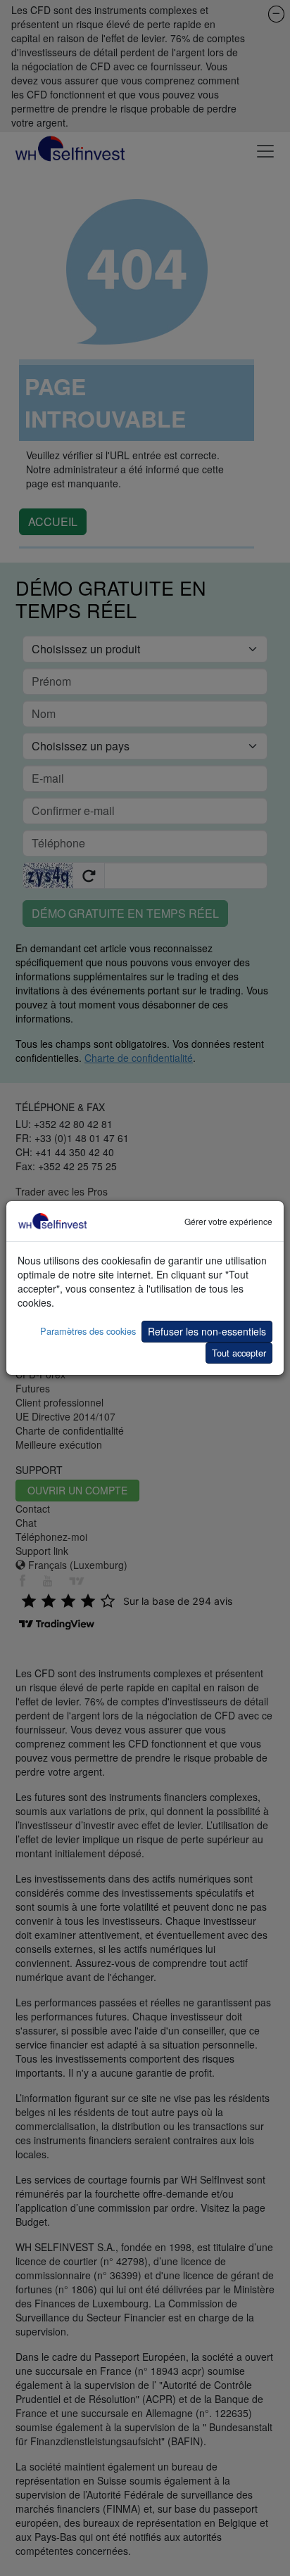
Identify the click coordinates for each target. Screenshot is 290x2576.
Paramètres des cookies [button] (88, 1331)
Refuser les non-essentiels (207, 1331)
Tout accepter (239, 1353)
